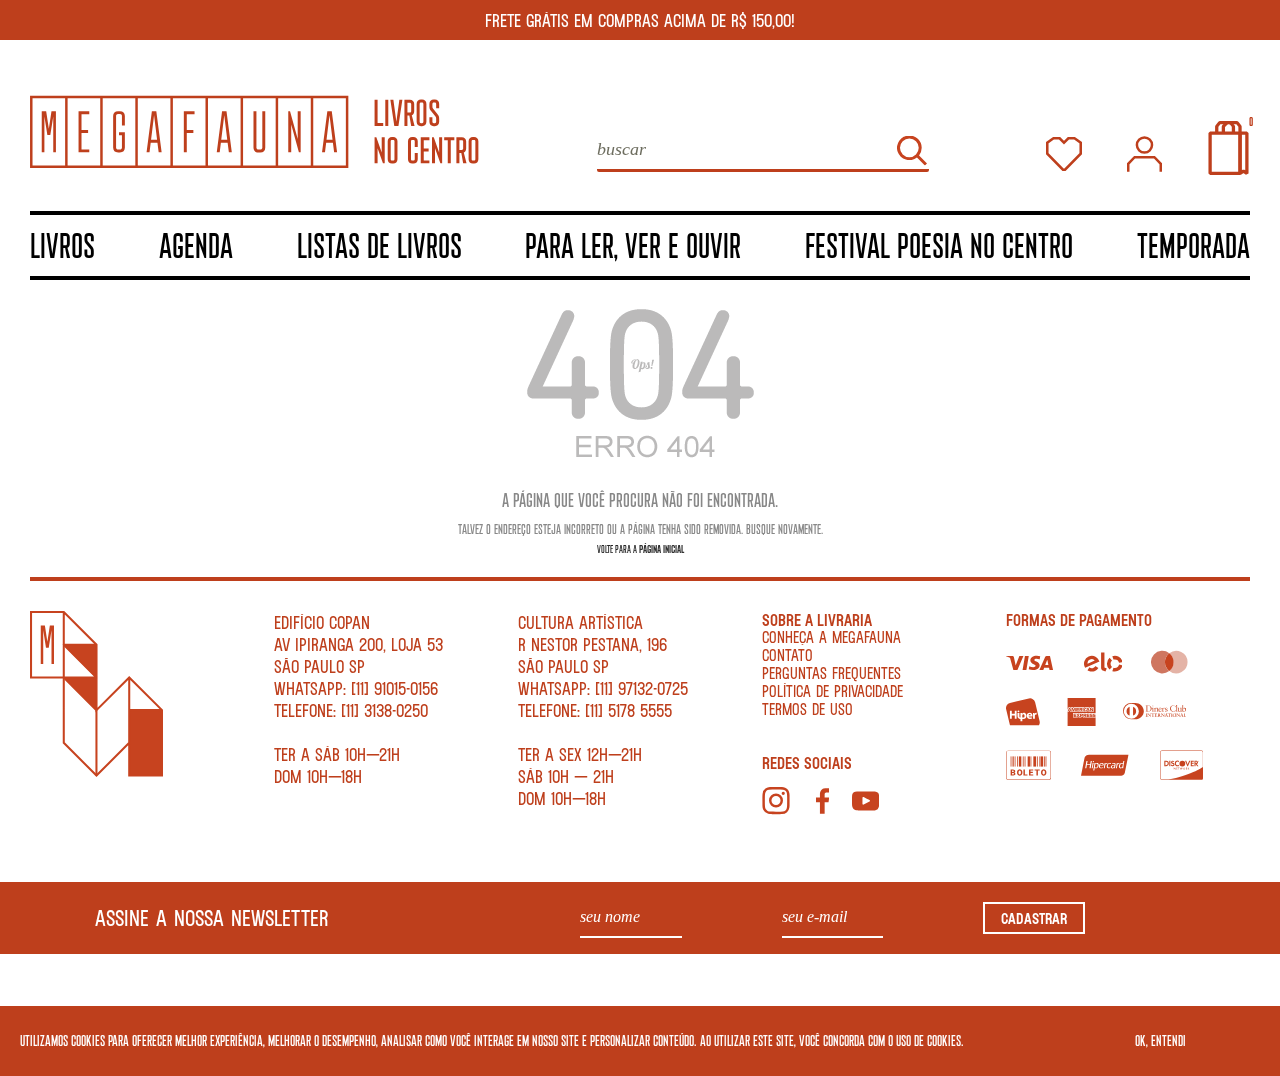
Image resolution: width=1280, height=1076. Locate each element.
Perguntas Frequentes (831, 672)
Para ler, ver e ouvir (633, 244)
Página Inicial (661, 548)
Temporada (1193, 244)
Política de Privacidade (832, 690)
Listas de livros (379, 244)
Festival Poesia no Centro (939, 244)
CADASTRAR (1034, 918)
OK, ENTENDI (1160, 1040)
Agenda (196, 244)
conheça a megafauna (831, 636)
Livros (62, 244)
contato (787, 654)
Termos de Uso (807, 708)
